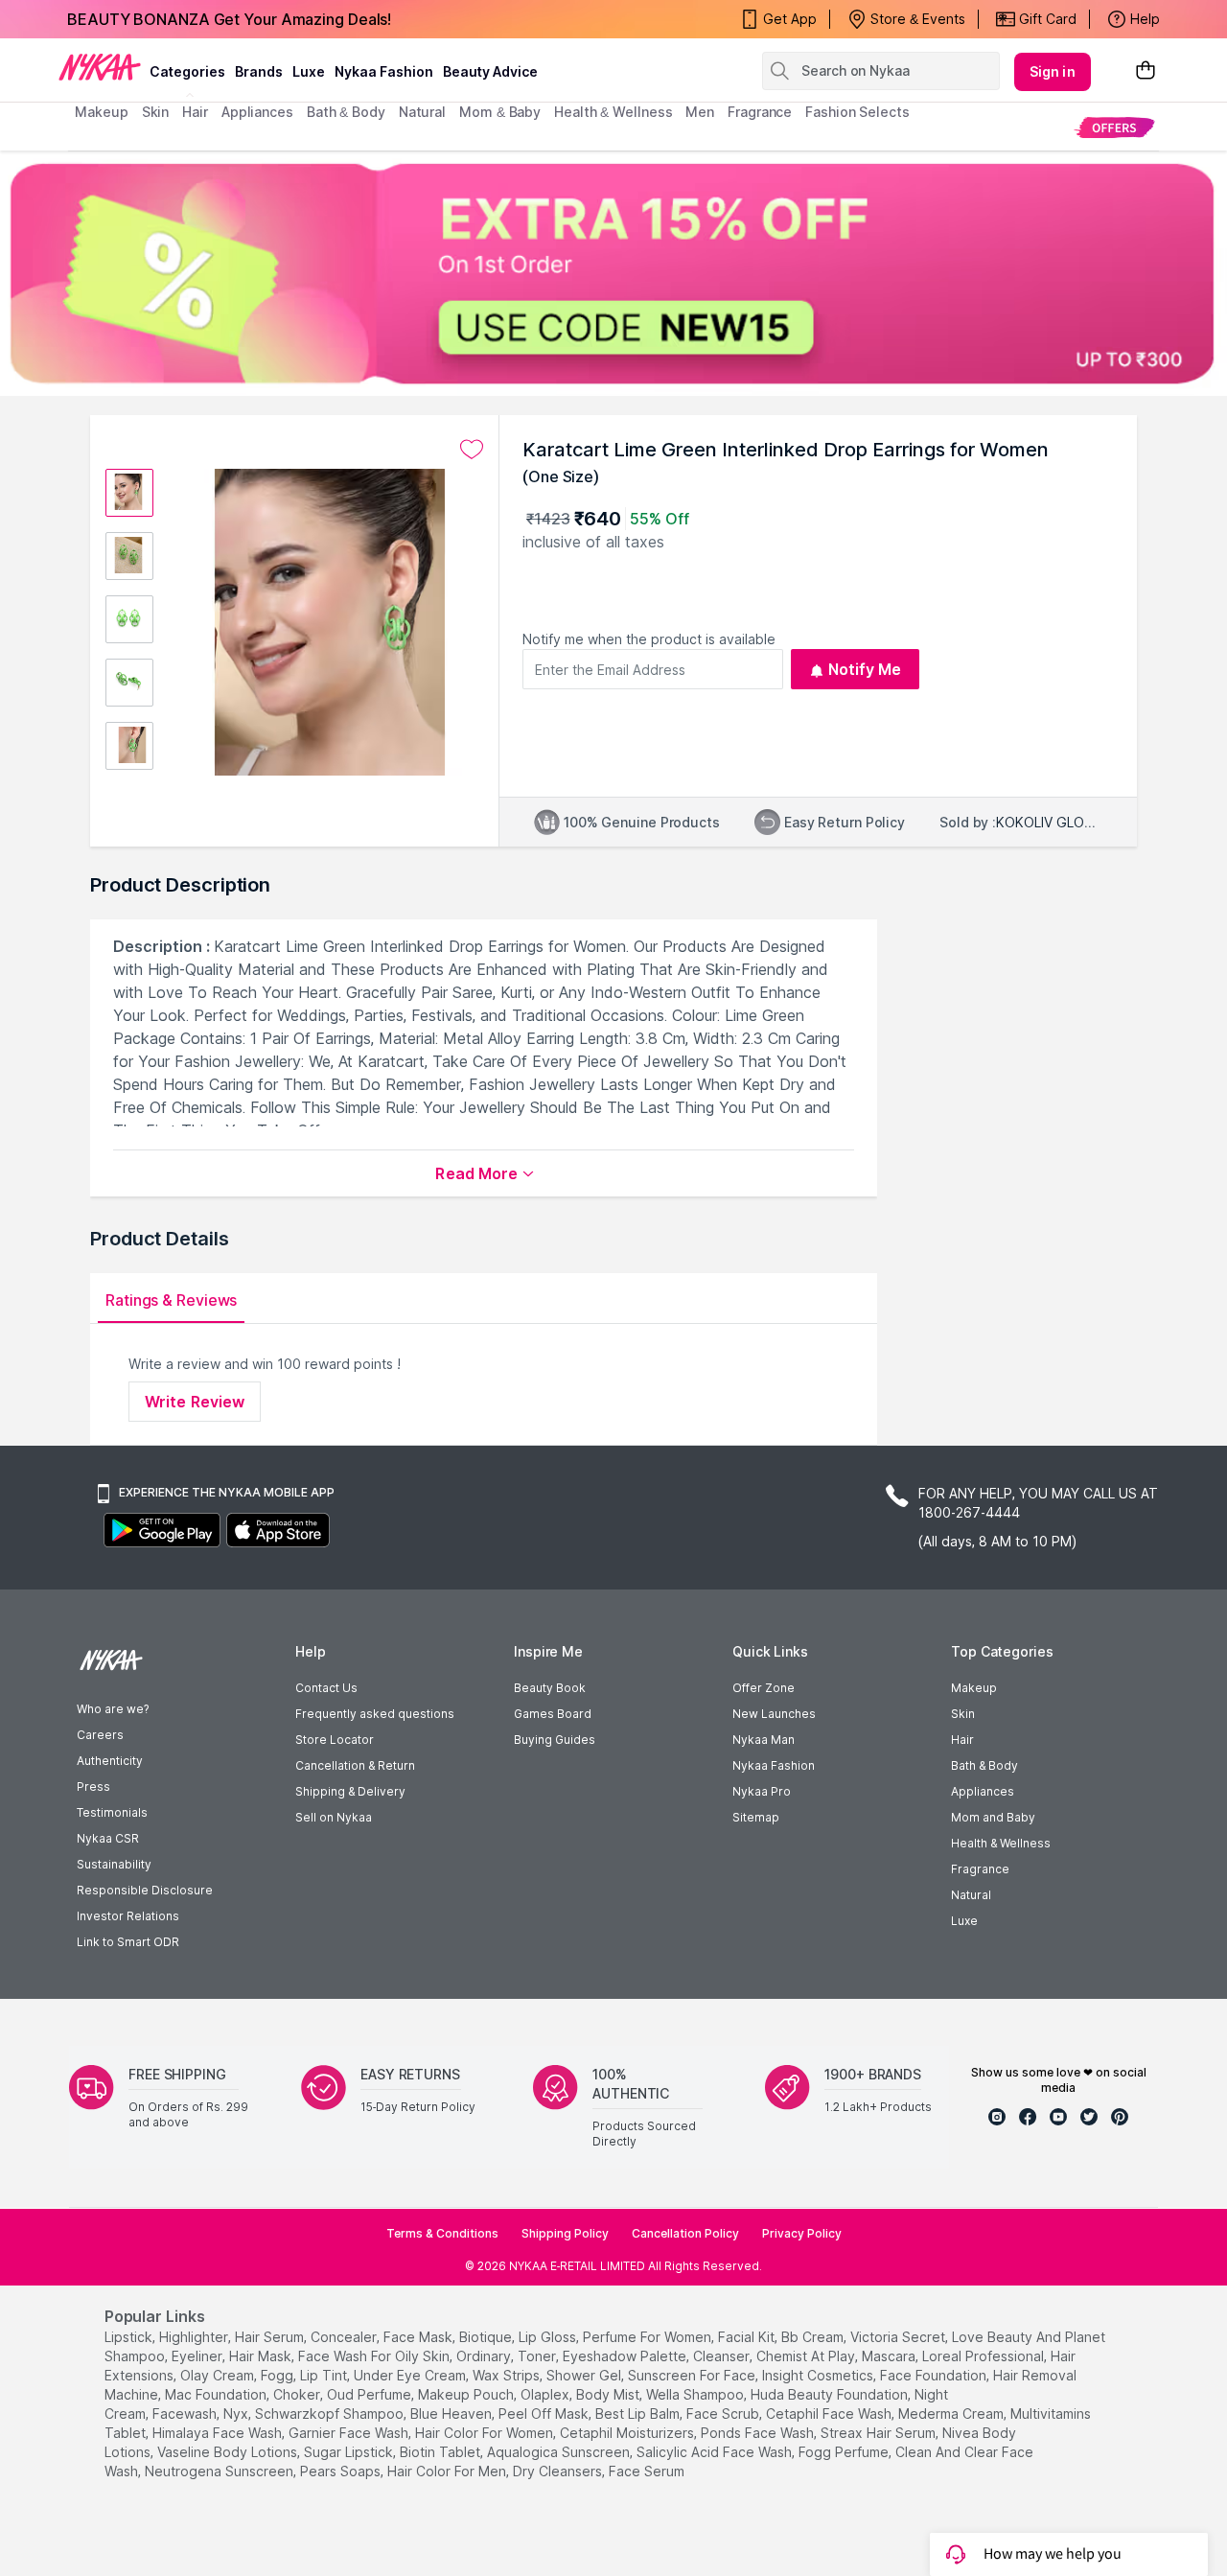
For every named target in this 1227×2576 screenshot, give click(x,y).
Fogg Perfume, (845, 2452)
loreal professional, (984, 2356)
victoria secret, (899, 2337)
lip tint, (325, 2375)
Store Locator (335, 1740)
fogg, (278, 2375)
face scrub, (724, 2414)
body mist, (609, 2394)
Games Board (553, 1714)
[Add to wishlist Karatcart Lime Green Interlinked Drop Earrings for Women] (472, 450)
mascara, (890, 2356)
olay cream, (219, 2375)
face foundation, (935, 2375)
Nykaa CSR (108, 1838)
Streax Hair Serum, (880, 2433)
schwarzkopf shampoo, (331, 2414)
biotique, (487, 2337)
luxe (309, 71)
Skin (963, 1714)
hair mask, (262, 2356)
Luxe (964, 1921)
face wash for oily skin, (375, 2356)
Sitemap (756, 1817)
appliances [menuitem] (257, 112)
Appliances (983, 1791)
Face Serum (647, 2471)
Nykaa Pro (762, 1791)
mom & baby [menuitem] (500, 112)
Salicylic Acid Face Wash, (716, 2452)
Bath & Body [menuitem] (346, 112)
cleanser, (723, 2356)
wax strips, (508, 2375)
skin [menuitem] (156, 112)
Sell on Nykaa (334, 1817)
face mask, (419, 2337)
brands (259, 71)
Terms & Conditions (442, 2233)
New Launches (774, 1714)
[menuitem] (1114, 127)
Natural (971, 1895)
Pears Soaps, (342, 2471)
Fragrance (980, 1869)
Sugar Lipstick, (350, 2452)
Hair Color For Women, (486, 2433)
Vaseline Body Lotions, (229, 2452)
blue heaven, (452, 2414)
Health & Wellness (1001, 1843)
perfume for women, (648, 2337)
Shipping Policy (565, 2233)
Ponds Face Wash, (759, 2433)
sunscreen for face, (693, 2375)
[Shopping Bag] (1146, 71)
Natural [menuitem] (422, 112)
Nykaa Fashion (384, 71)
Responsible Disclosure (145, 1890)
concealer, (345, 2337)
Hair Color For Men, (448, 2471)
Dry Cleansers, (559, 2471)
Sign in (1053, 71)
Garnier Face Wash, (350, 2433)
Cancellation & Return (355, 1765)
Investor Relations (128, 1916)
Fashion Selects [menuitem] (857, 112)
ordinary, (485, 2356)
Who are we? (113, 1709)
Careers (100, 1735)
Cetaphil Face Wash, (830, 2414)
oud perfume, (370, 2394)
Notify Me (865, 669)
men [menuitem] (700, 112)
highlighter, (195, 2337)
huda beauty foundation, (831, 2394)
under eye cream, (411, 2375)
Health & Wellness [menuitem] (613, 112)
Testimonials (112, 1812)
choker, (298, 2394)
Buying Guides (555, 1740)
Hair (962, 1740)
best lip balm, (639, 2414)
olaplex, (546, 2394)
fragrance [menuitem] (760, 112)
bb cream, (814, 2337)
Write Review (195, 1402)
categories (187, 71)
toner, (538, 2356)
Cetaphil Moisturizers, (628, 2433)
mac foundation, (217, 2394)
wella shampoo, (696, 2394)
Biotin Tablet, (441, 2452)
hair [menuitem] (195, 112)
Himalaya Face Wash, (219, 2433)
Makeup (974, 1688)
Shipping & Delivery (350, 1791)
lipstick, (130, 2337)
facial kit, (748, 2337)
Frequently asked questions (375, 1714)
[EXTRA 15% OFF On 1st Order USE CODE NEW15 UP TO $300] (613, 273)
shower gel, (585, 2375)
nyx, (237, 2414)
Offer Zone (764, 1688)
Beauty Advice (490, 71)
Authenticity (110, 1761)
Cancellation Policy (685, 2233)
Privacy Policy (802, 2233)
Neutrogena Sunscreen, (220, 2471)
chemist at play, (807, 2356)
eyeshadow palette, (626, 2356)
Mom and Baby (993, 1817)
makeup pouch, (467, 2394)
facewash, (186, 2414)
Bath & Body (984, 1765)
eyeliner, (198, 2356)
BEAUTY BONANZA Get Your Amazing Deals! (229, 19)
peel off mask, (545, 2414)
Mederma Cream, (952, 2414)
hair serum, (271, 2337)
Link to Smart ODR (128, 1942)
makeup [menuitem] (101, 112)
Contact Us (326, 1688)
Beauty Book (550, 1688)
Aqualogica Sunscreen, (560, 2452)
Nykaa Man (764, 1740)
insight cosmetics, (819, 2375)
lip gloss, (549, 2337)
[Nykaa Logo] (100, 66)
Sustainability (114, 1864)
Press (93, 1787)
